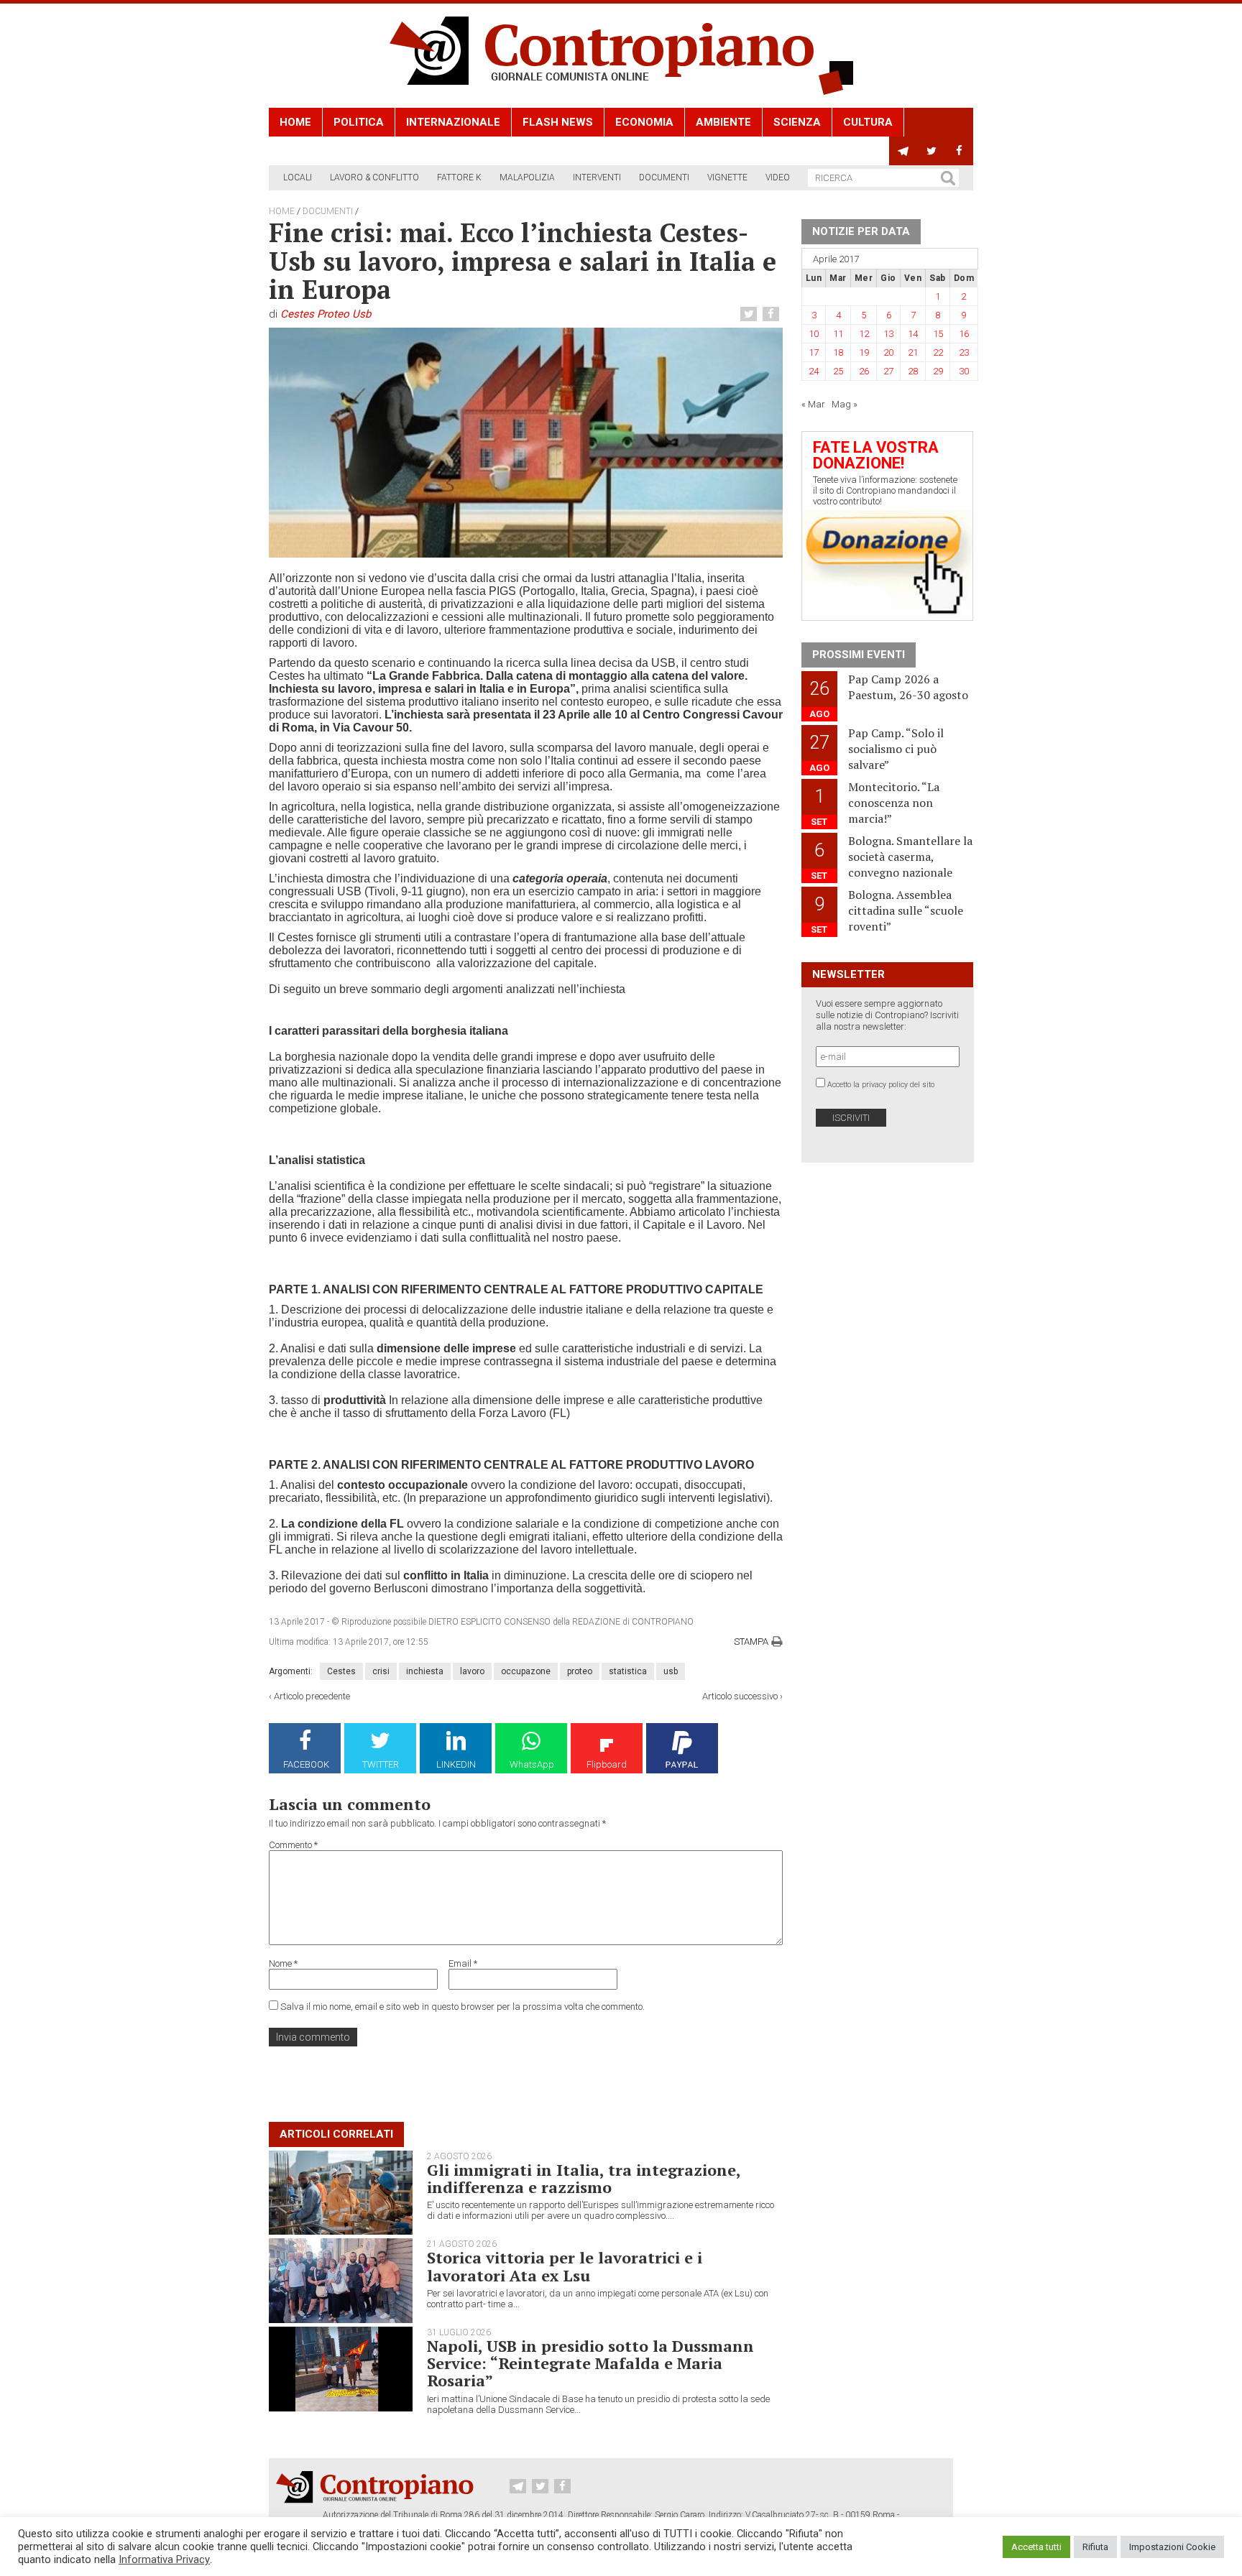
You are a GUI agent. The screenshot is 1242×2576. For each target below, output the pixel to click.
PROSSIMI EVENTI (859, 655)
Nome (283, 1963)
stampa (751, 1642)
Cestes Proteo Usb (326, 314)
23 (964, 352)
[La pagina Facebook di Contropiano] (959, 151)
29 (938, 371)
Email (463, 1963)
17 (814, 352)
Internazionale (453, 122)
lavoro (472, 1671)
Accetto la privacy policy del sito (881, 1085)
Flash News (558, 122)
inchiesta (425, 1671)
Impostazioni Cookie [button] (1172, 2547)
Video (778, 177)
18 (838, 352)
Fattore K (459, 177)
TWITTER (381, 1764)
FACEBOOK (306, 1764)
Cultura (868, 122)
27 (888, 371)
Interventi (597, 177)
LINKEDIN (456, 1764)
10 (814, 334)
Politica (359, 122)
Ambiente (723, 122)
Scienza (797, 122)
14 (913, 334)
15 (938, 334)
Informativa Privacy (164, 2559)
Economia (644, 122)
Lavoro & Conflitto (374, 177)
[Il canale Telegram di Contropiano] (903, 151)
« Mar (813, 404)
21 (913, 352)
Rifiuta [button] (1095, 2547)
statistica (628, 1671)
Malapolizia (527, 177)
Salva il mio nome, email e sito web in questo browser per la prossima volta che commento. (463, 2007)
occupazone (526, 1671)
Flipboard (607, 1764)
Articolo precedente (312, 1696)
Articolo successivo (740, 1696)
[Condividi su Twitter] (750, 314)
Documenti (664, 177)
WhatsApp (532, 1764)
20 (888, 352)
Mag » (845, 404)
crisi (381, 1671)
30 (964, 371)
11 (838, 334)
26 (864, 371)
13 (888, 334)
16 (964, 334)
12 (864, 334)
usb (671, 1671)
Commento (293, 1845)
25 (838, 371)
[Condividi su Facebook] (773, 314)
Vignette (727, 177)
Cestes (341, 1671)
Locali (298, 177)
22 (938, 352)
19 (864, 352)
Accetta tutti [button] (1036, 2547)
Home (295, 122)
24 (814, 371)
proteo (580, 1671)
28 (913, 371)
